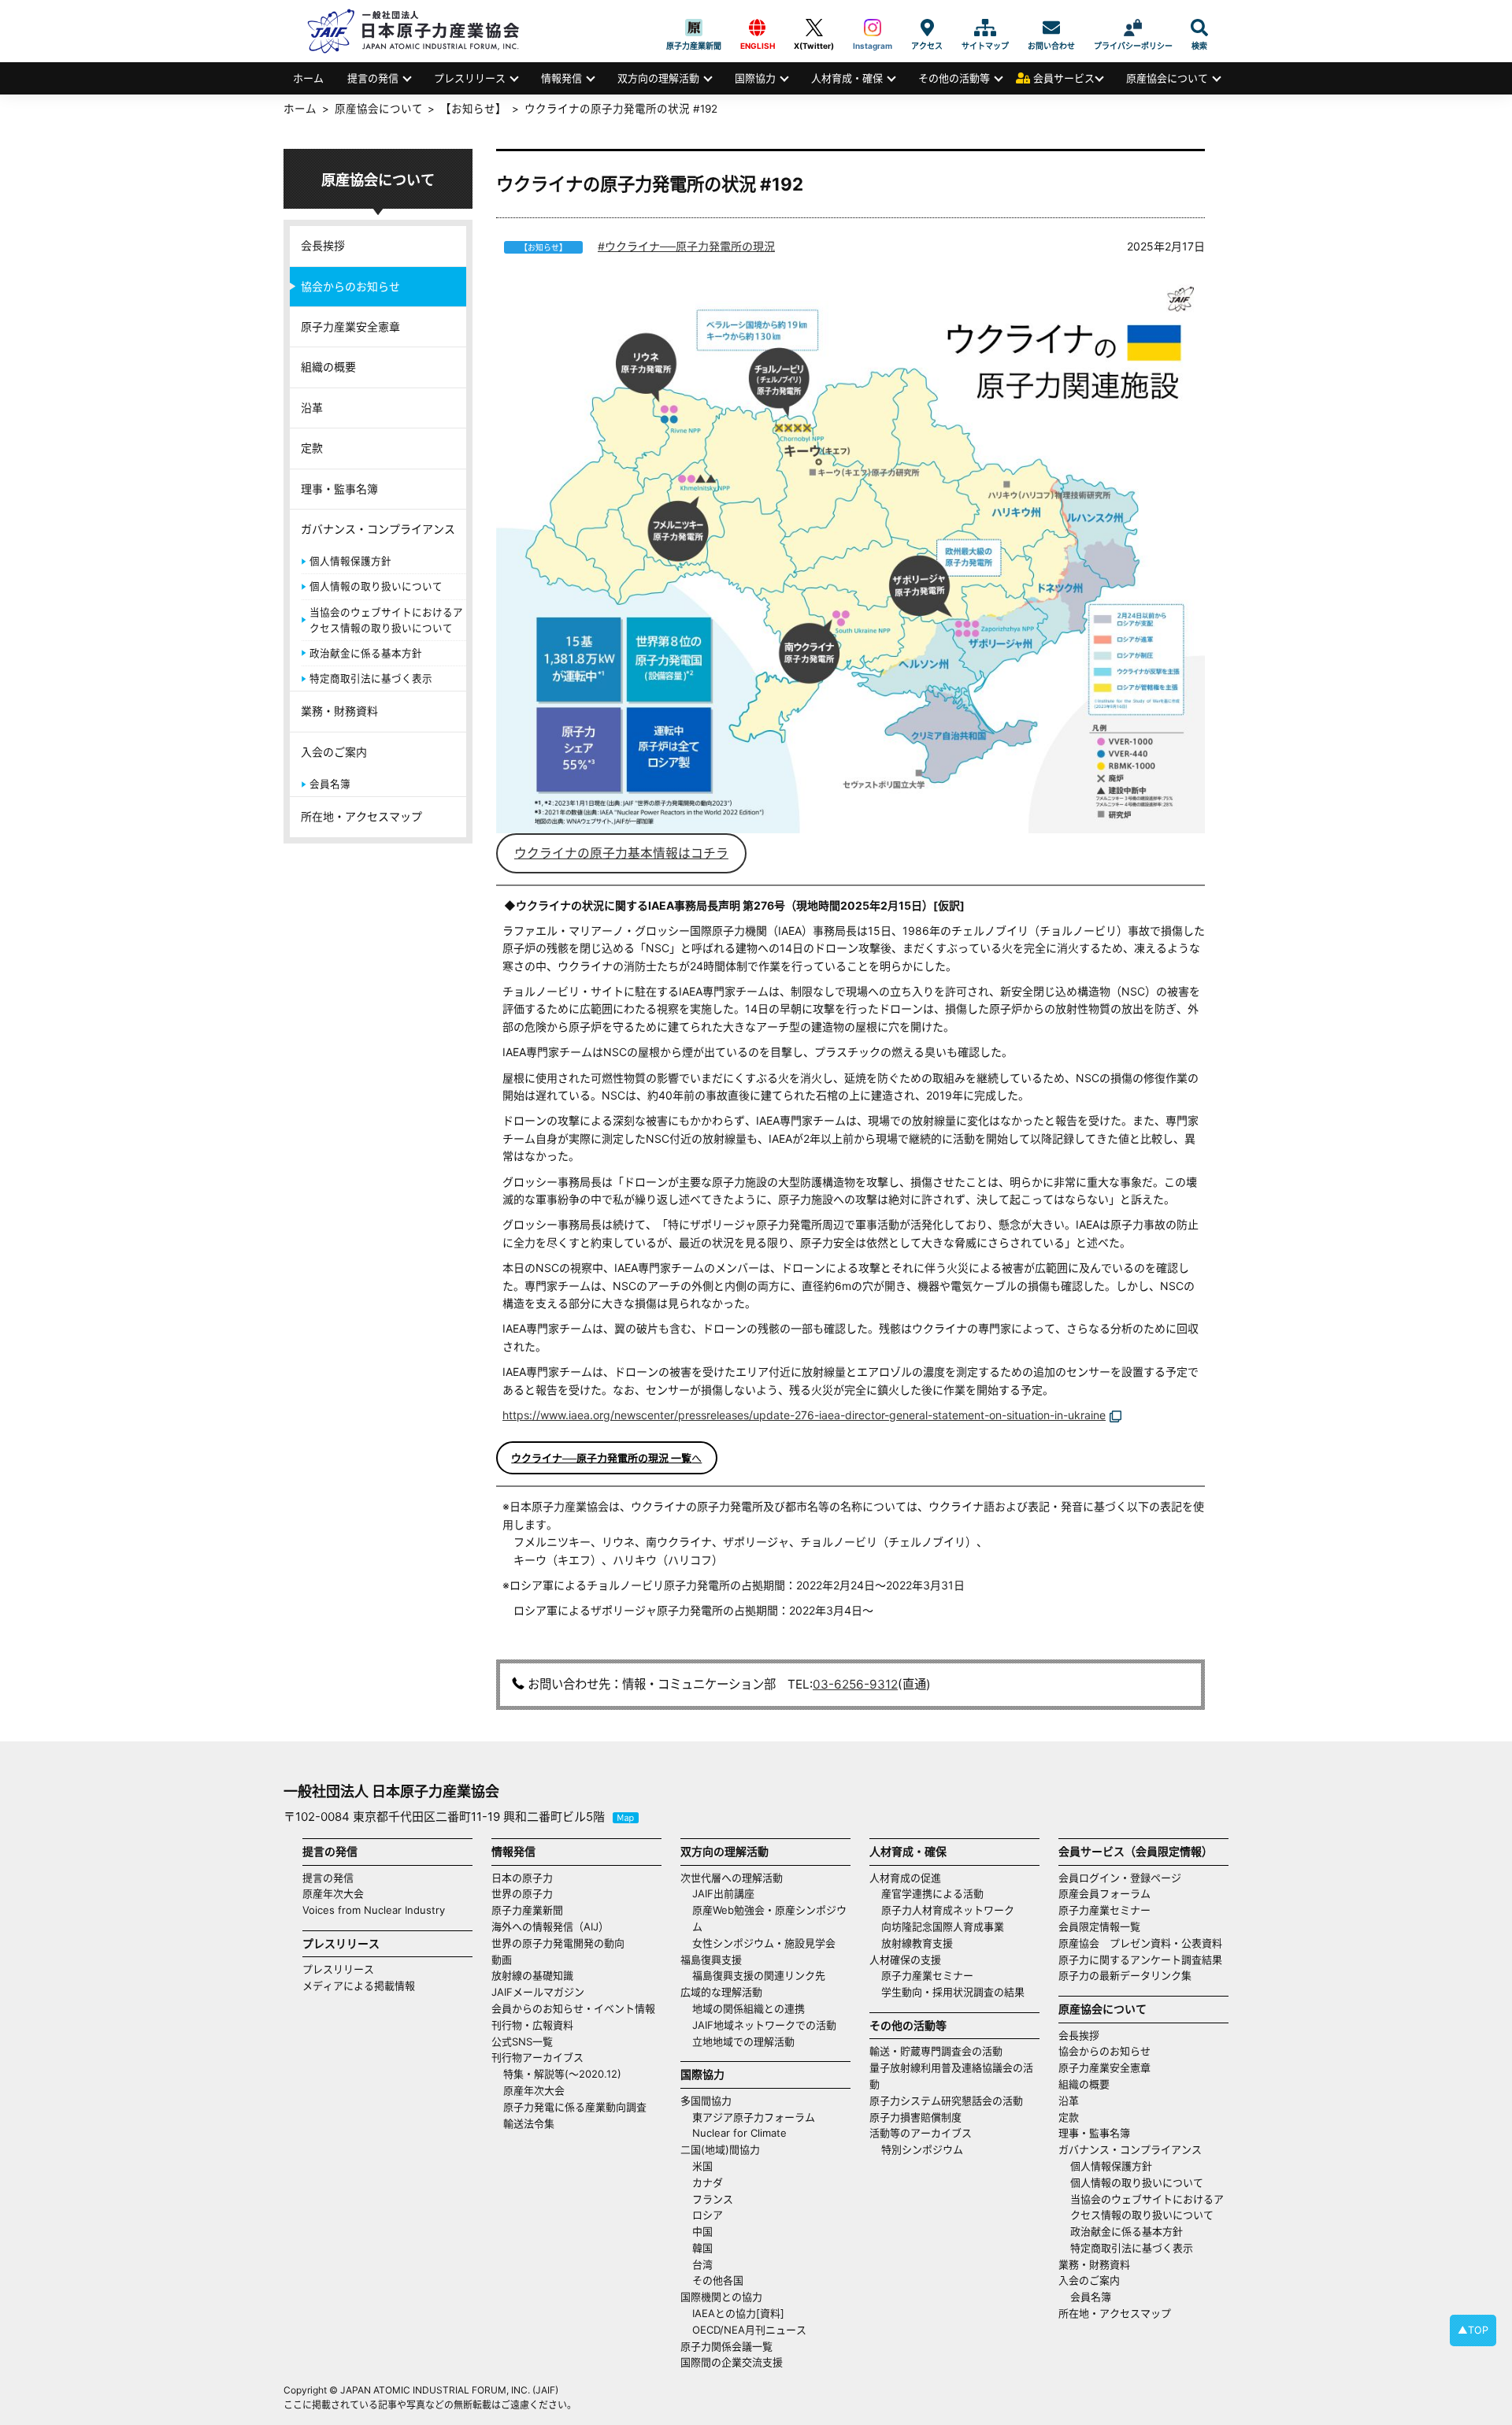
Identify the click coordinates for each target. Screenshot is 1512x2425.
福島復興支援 (711, 1960)
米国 (702, 2166)
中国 (702, 2231)
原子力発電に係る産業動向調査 (575, 2107)
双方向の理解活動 (658, 78)
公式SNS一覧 (522, 2041)
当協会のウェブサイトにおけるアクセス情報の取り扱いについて (386, 620)
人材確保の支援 (905, 1960)
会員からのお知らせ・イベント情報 (573, 2008)
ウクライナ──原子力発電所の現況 (690, 246)
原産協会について (1167, 78)
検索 (1199, 28)
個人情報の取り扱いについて (376, 586)
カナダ (708, 2182)
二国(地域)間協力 (720, 2149)
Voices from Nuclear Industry (374, 1910)
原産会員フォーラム (1104, 1893)
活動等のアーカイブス (921, 2133)
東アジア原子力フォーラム (754, 2117)
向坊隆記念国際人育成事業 (943, 1926)
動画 (502, 1960)
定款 (312, 448)
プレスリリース (470, 78)
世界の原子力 (522, 1893)
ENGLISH (758, 28)
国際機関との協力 (721, 2297)
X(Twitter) (814, 28)
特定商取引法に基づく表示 (371, 679)
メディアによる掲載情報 (359, 1986)
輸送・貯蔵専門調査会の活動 (936, 2051)
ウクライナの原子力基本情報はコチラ (621, 853)
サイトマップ (985, 28)
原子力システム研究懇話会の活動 (946, 2101)
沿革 (312, 408)
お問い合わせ (1051, 28)
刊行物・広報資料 (532, 2025)
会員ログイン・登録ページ (1120, 1878)
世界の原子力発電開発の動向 (558, 1943)
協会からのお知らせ (350, 286)
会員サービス (1064, 78)
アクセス (927, 28)
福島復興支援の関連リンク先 (759, 1975)
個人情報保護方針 (350, 561)
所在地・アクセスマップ (361, 816)
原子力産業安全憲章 (350, 326)
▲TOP (1473, 2330)
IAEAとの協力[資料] (738, 2313)
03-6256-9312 (855, 1684)
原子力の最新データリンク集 (1125, 1975)
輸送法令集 (529, 2123)
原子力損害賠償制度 (915, 2117)
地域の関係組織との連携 (749, 2008)
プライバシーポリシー (1133, 28)
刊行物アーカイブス (537, 2057)
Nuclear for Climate (739, 2133)
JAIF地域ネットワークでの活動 (764, 2025)
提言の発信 (373, 78)
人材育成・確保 (847, 78)
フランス (713, 2199)
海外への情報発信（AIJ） (550, 1926)
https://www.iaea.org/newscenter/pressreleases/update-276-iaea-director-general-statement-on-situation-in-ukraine (804, 1415)
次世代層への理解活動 (732, 1878)
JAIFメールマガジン (538, 1992)
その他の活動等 (954, 78)
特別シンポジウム (922, 2149)
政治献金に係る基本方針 (366, 653)
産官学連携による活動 (932, 1893)
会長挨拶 (323, 245)
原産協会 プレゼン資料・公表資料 (1140, 1943)
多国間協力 (706, 2101)
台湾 (702, 2264)
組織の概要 (328, 367)
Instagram (873, 28)
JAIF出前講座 (723, 1893)
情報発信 (561, 78)
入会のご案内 (334, 752)
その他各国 (718, 2280)
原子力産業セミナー (927, 1975)
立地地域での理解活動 (743, 2041)
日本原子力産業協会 (421, 31)
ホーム (308, 78)
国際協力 (755, 78)
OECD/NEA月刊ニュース (749, 2330)
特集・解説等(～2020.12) (562, 2074)
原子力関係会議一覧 (726, 2346)
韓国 (702, 2248)
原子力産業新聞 (694, 28)
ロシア (708, 2215)
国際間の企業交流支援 (732, 2362)
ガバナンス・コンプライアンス (378, 529)
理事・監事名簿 (339, 489)
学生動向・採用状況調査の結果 (958, 1992)
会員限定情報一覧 (1099, 1926)
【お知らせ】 (473, 109)
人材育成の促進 (905, 1878)
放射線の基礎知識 (532, 1975)
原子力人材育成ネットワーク (948, 1910)
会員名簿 (330, 784)
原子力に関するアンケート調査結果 (1140, 1960)
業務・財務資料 (339, 711)
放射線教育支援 (917, 1943)
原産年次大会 (333, 1893)
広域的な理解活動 (721, 1992)
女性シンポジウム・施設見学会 (764, 1943)
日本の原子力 (522, 1878)
